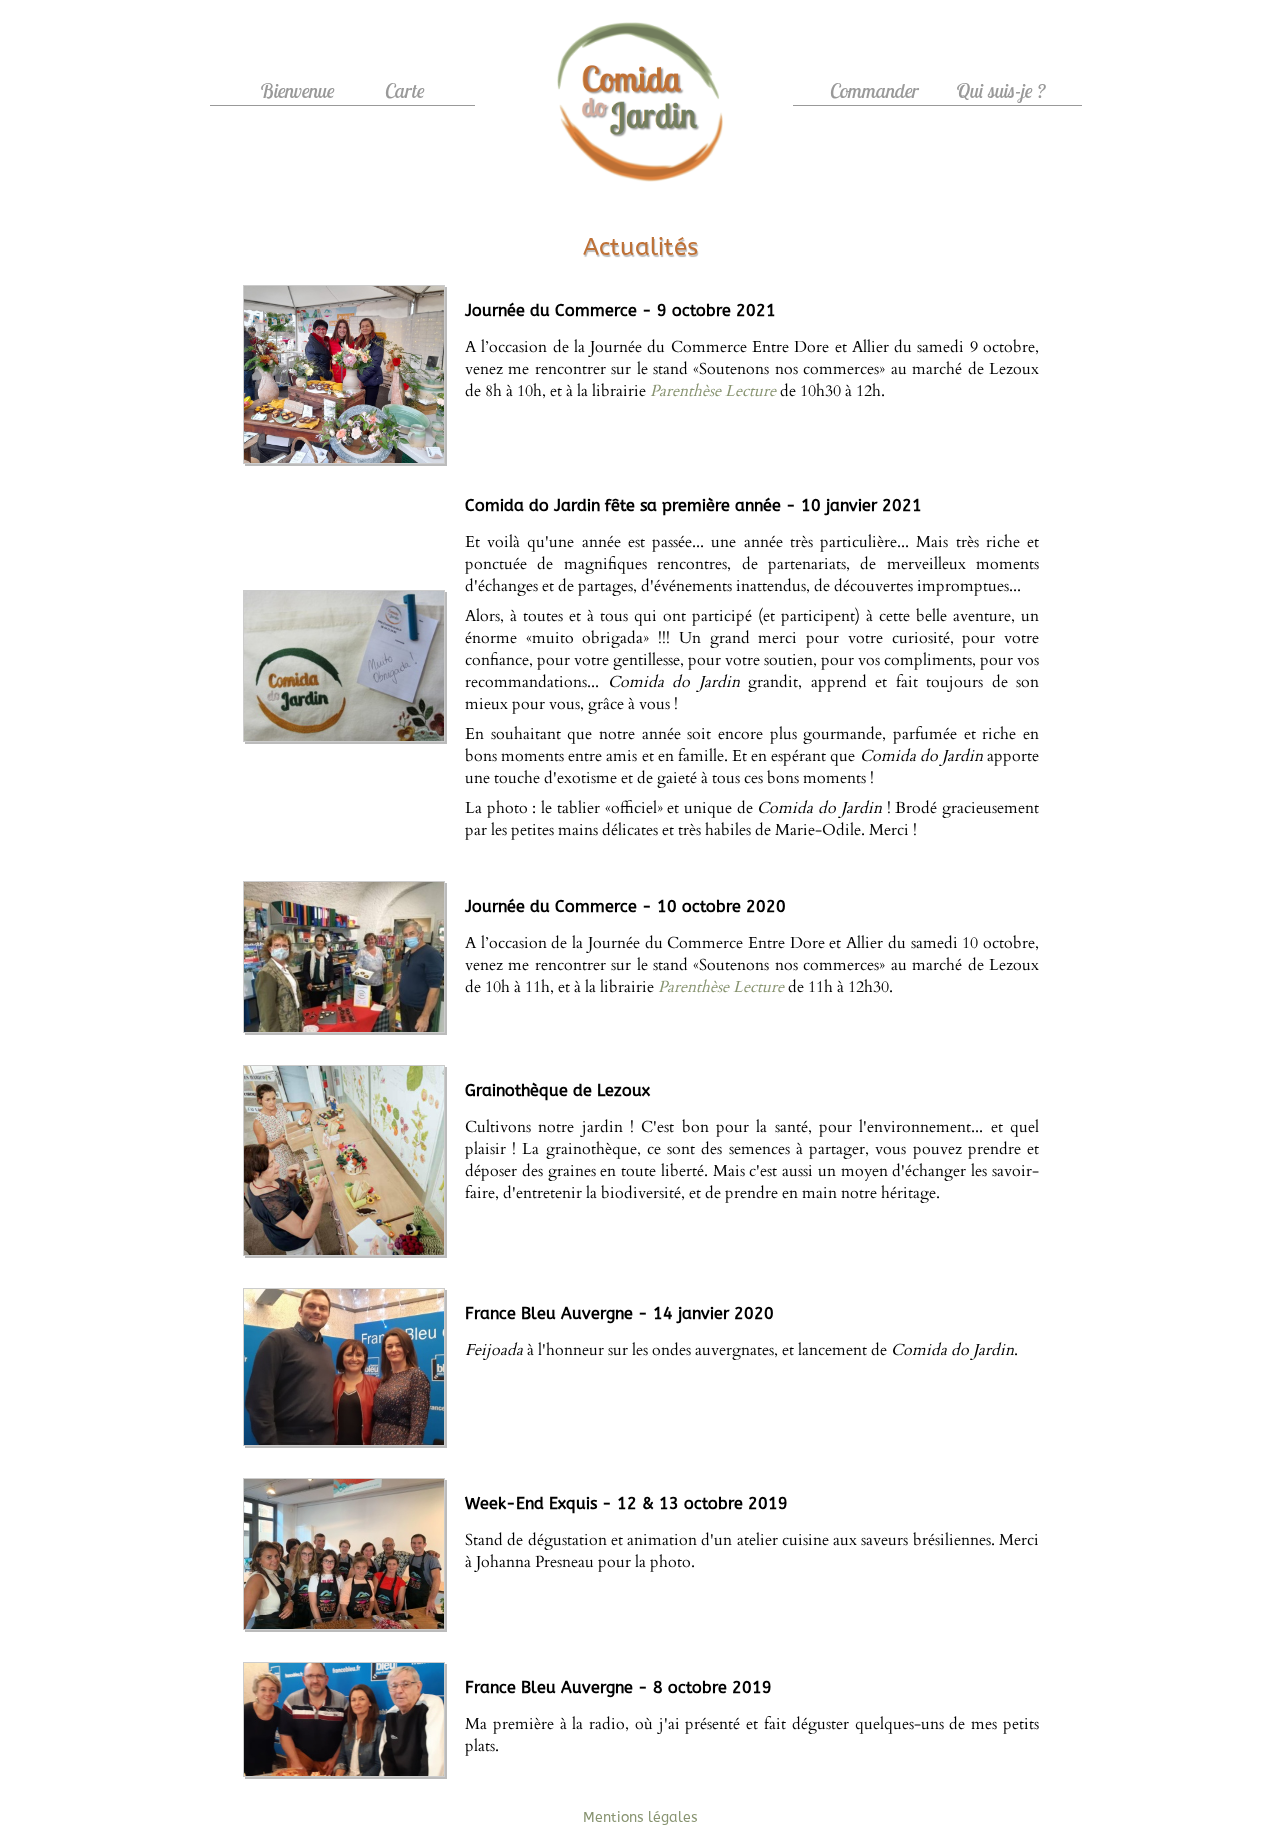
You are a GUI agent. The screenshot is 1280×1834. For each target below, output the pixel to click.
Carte (405, 90)
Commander (874, 90)
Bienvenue (297, 90)
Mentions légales (640, 1817)
